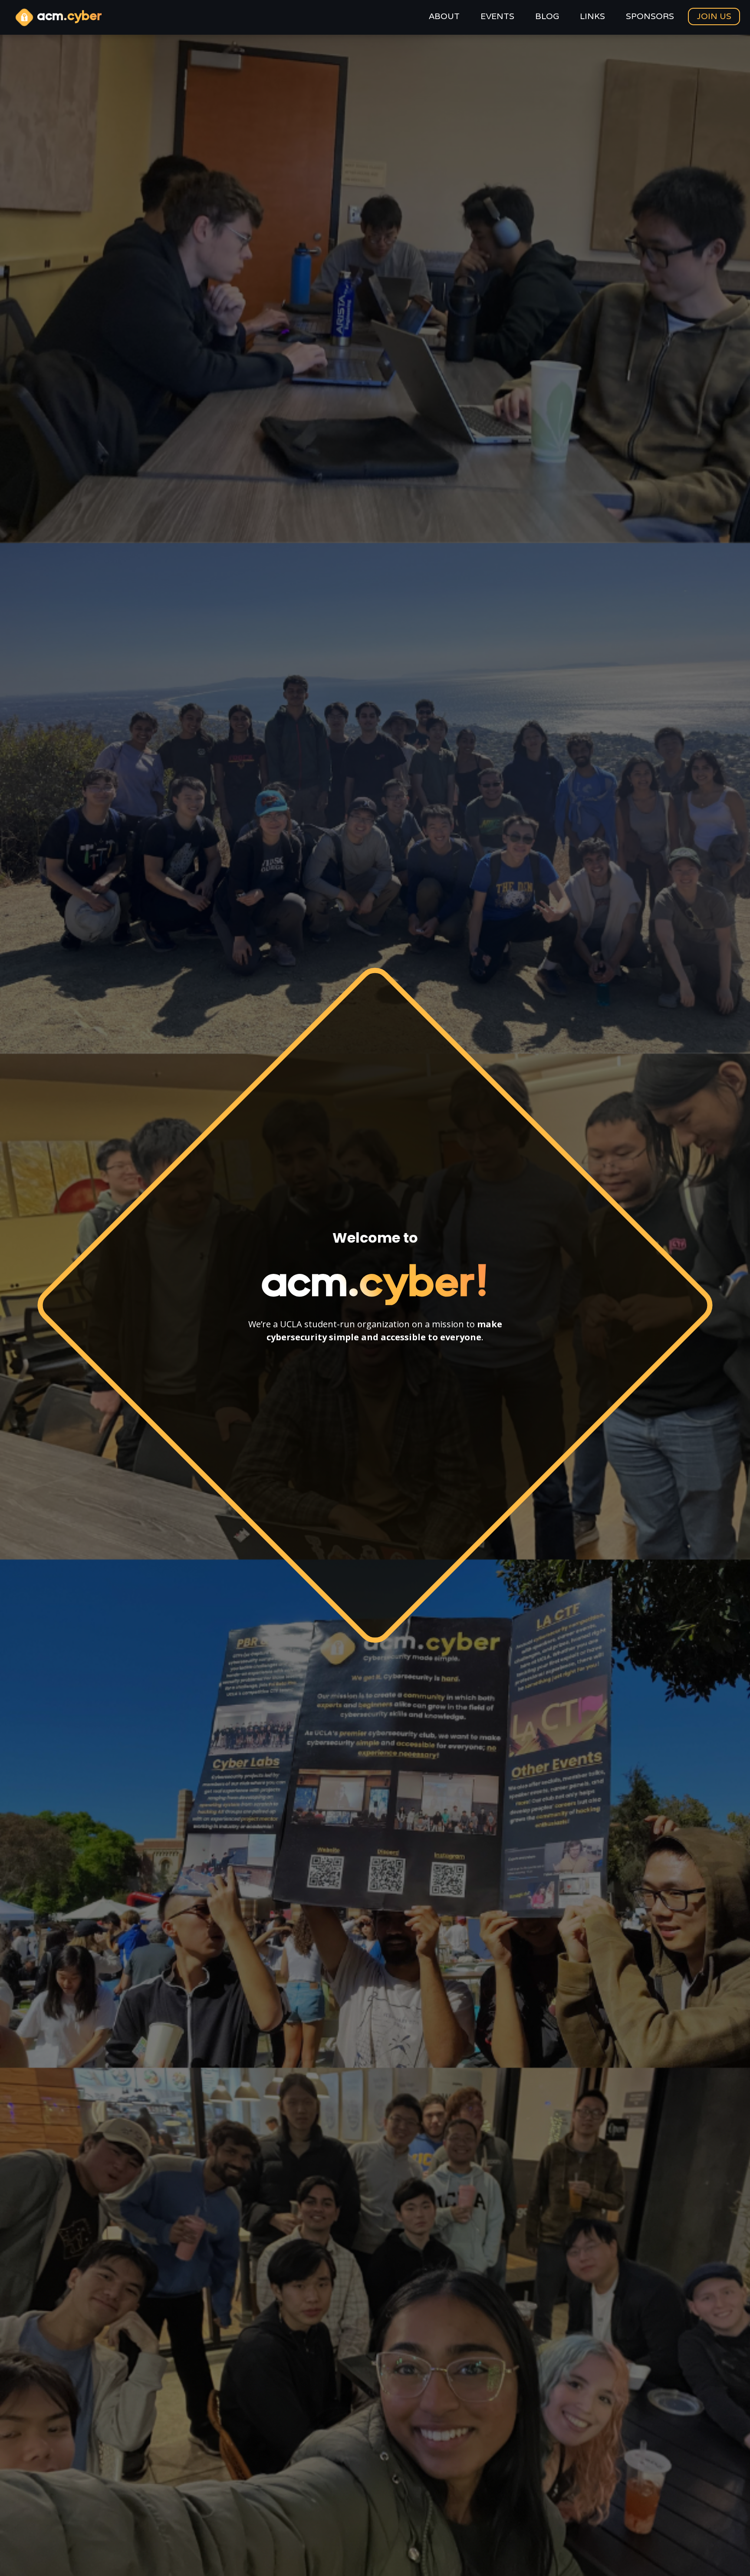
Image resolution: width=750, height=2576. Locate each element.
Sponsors (650, 17)
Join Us (714, 16)
